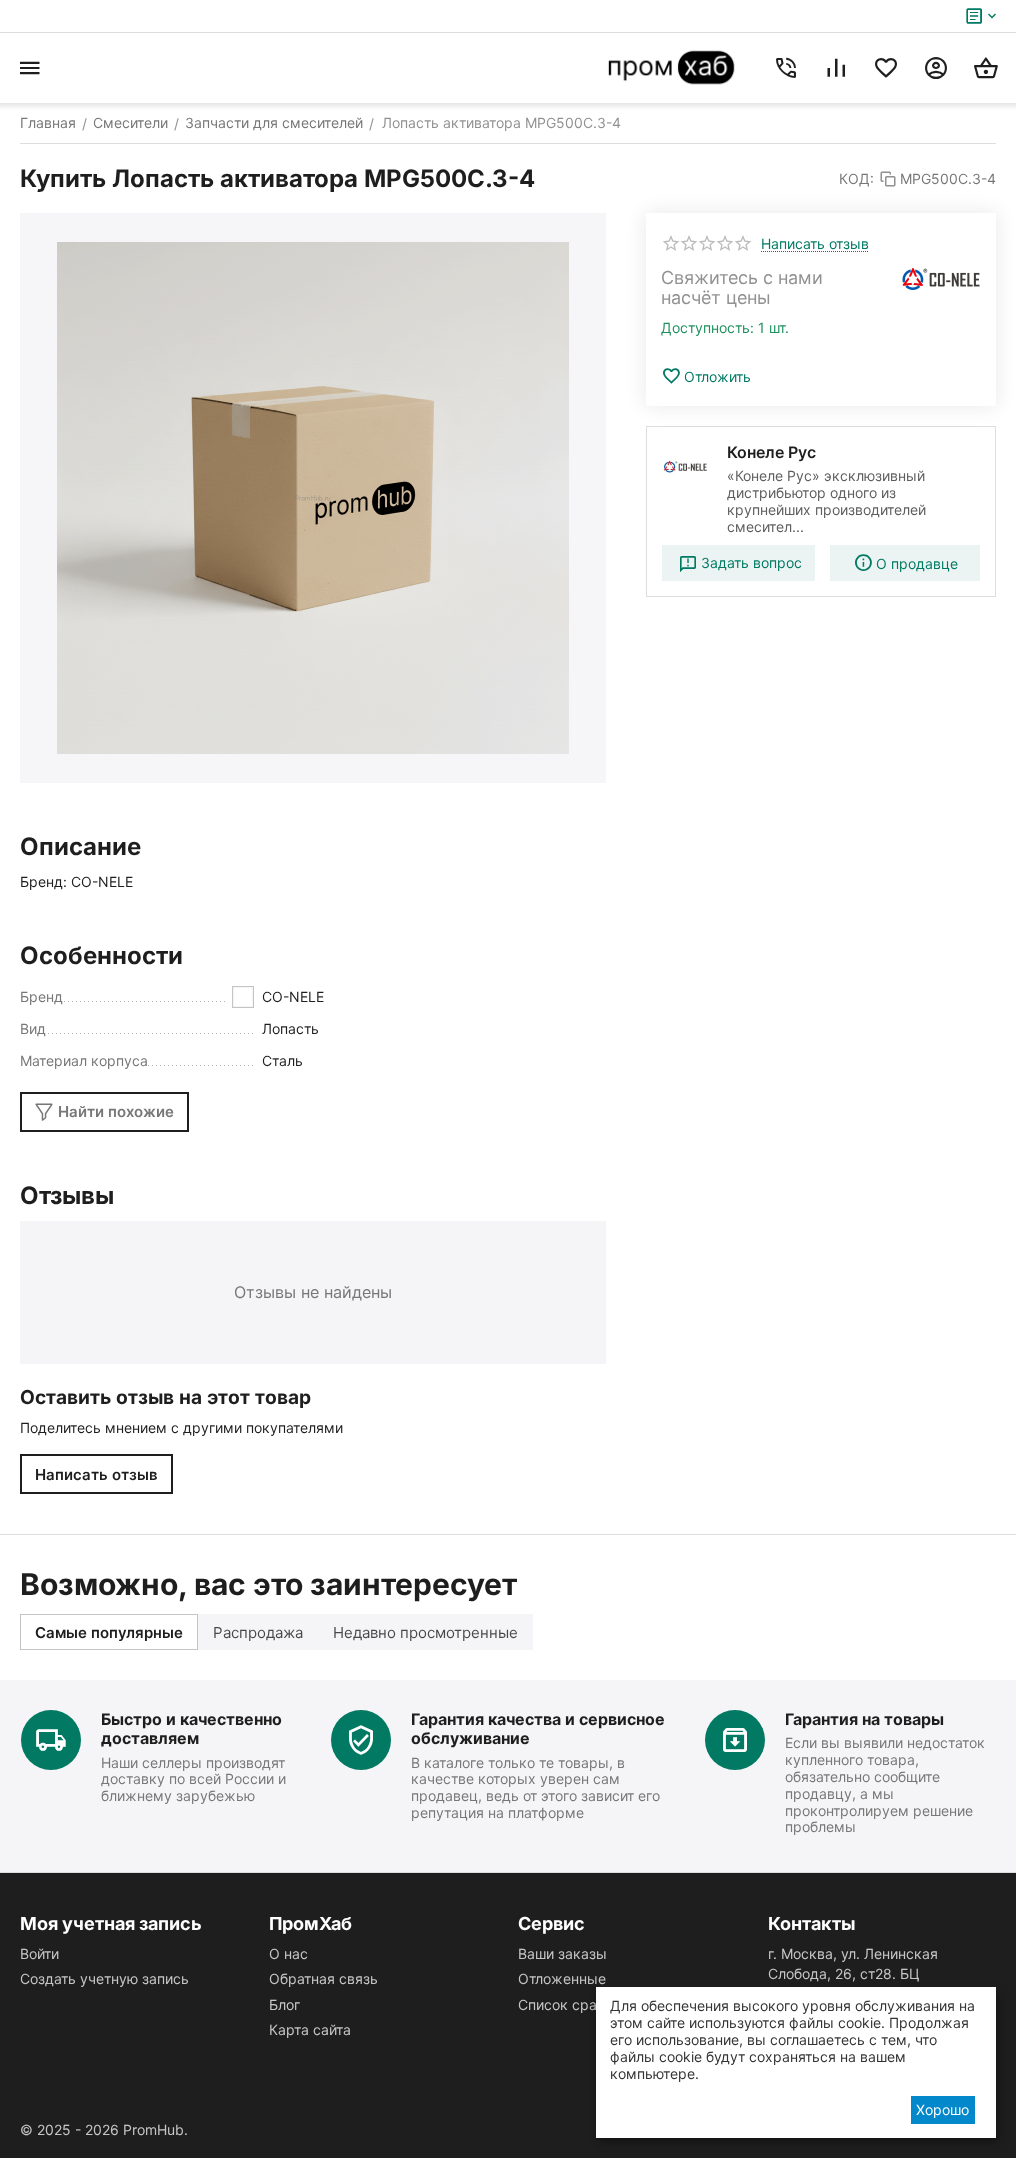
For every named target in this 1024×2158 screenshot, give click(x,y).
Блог (284, 2004)
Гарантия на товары (864, 1719)
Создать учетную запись (104, 1978)
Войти (39, 1953)
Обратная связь (323, 1978)
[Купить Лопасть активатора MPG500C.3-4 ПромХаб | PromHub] (313, 498)
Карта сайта (310, 2029)
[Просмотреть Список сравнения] (836, 68)
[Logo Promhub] (672, 68)
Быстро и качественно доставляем (191, 1728)
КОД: (856, 178)
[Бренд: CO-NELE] (941, 279)
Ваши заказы (562, 1953)
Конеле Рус (771, 452)
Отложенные (562, 1978)
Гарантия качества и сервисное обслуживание (538, 1728)
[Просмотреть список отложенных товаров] (886, 68)
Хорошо (942, 2109)
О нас (288, 1953)
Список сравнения (581, 2004)
